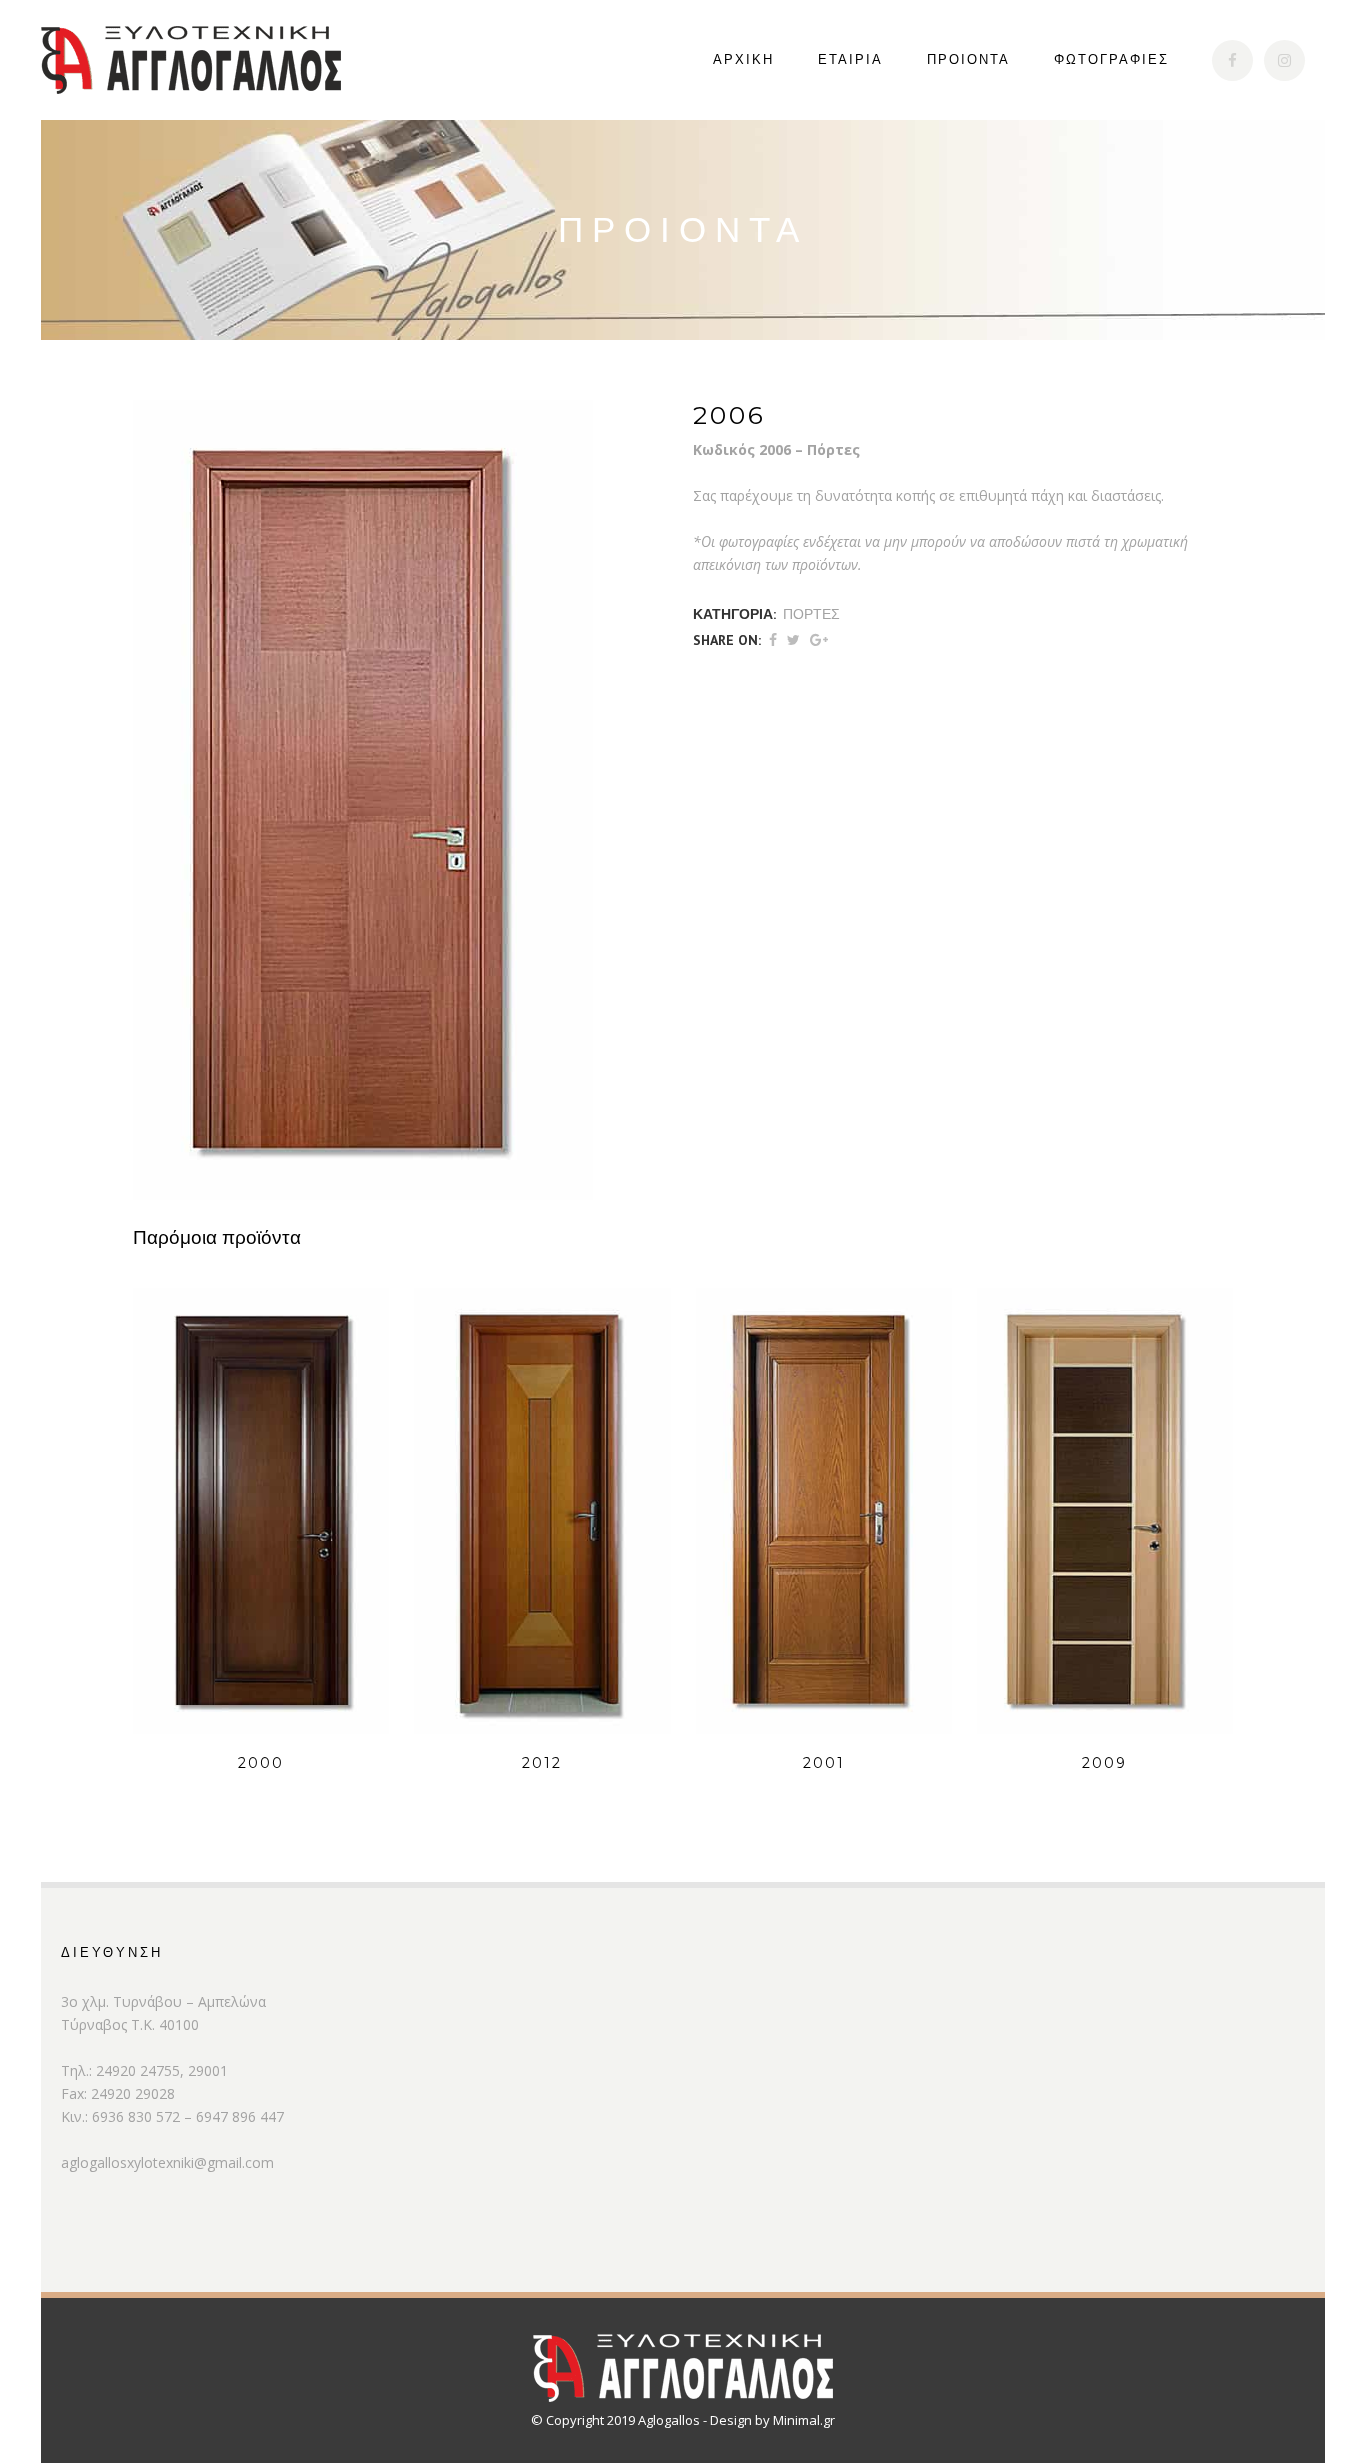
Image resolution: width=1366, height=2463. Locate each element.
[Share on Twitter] (793, 640)
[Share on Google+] (819, 640)
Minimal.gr (804, 2420)
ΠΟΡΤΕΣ (811, 614)
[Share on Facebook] (773, 640)
